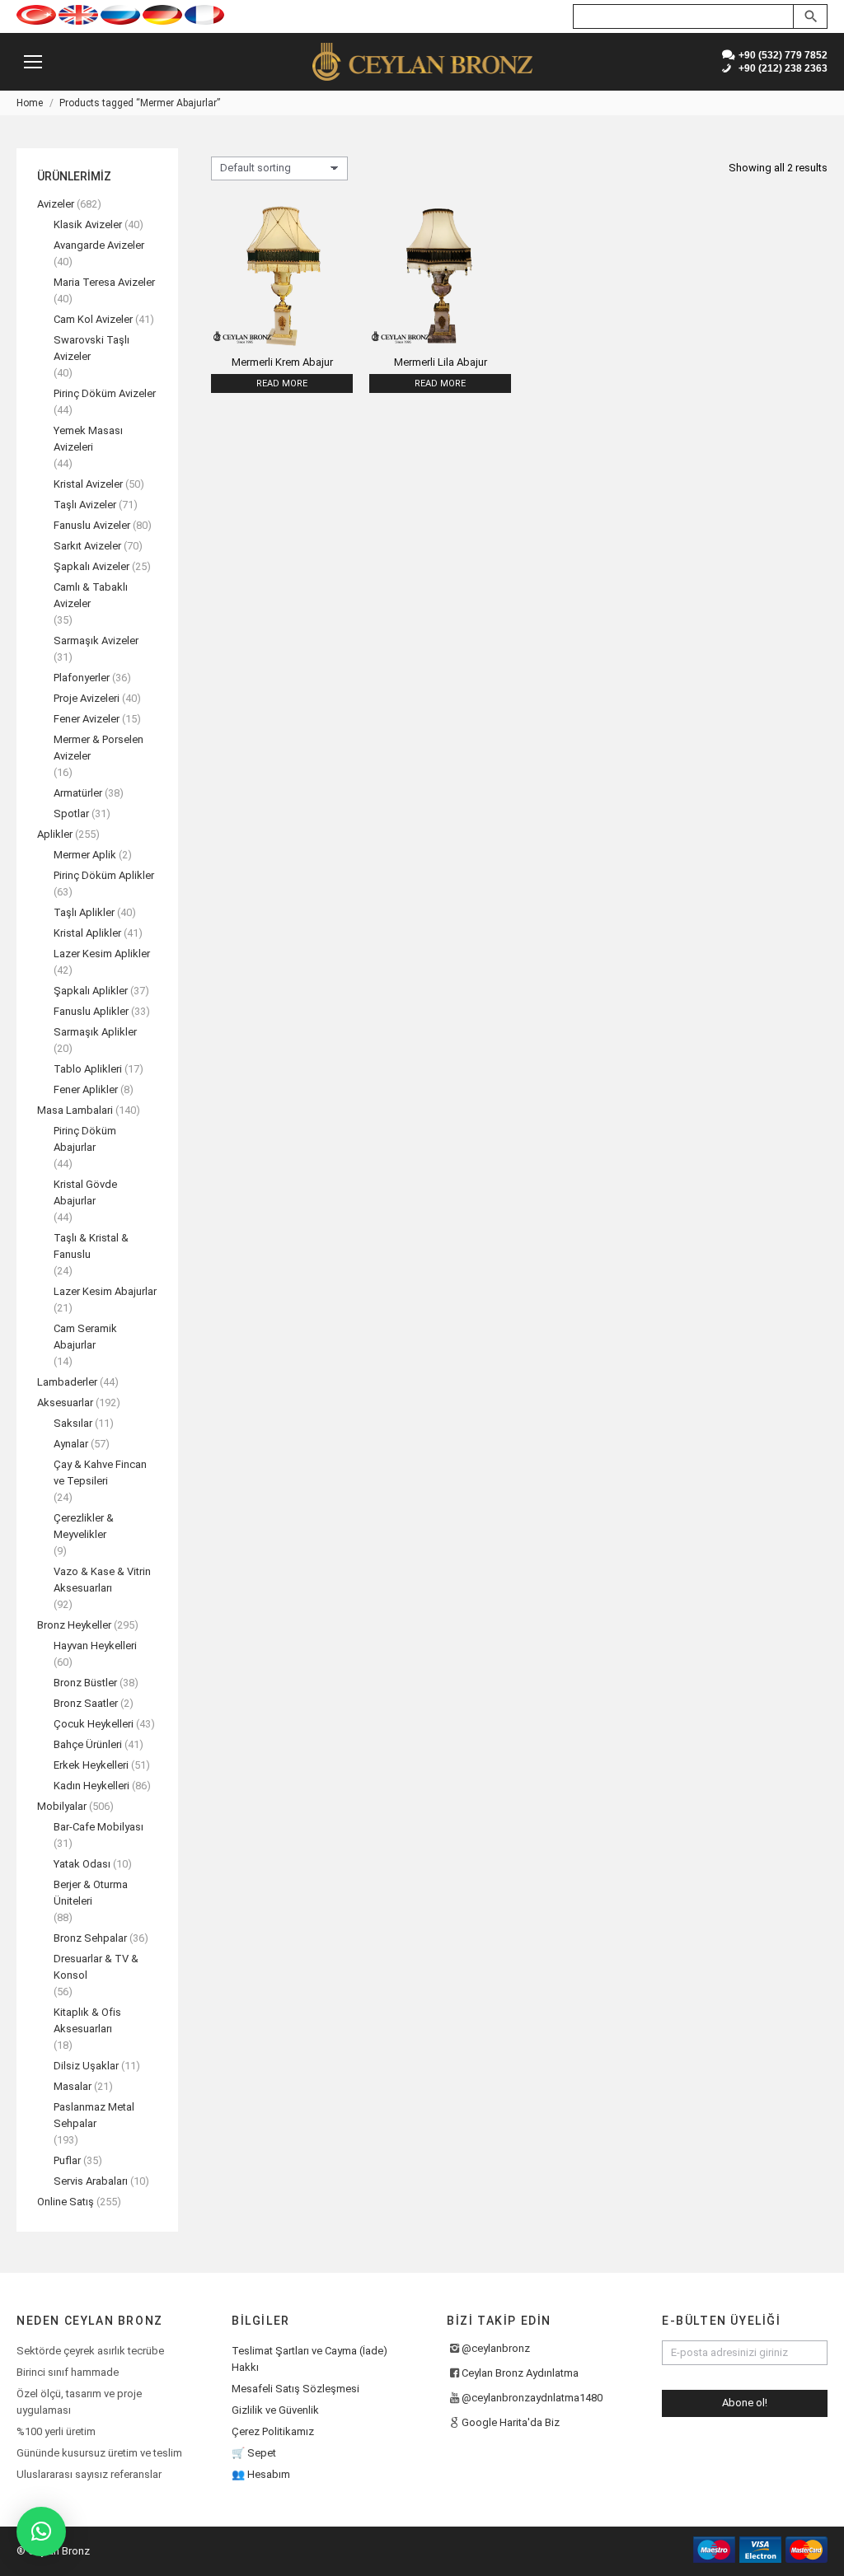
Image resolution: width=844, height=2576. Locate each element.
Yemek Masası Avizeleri (88, 439)
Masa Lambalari (75, 1110)
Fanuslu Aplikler (91, 1011)
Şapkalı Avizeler (91, 566)
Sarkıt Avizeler (87, 546)
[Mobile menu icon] (33, 62)
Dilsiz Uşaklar (86, 2066)
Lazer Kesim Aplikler (102, 954)
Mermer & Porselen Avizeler (98, 748)
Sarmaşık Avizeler (96, 640)
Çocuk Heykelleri (94, 1724)
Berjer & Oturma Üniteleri (91, 1893)
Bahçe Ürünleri (88, 1744)
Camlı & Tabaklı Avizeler (91, 595)
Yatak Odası (82, 1864)
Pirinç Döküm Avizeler (105, 393)
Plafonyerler (82, 678)
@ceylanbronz (496, 2348)
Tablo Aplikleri (88, 1069)
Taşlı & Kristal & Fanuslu (91, 1246)
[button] (41, 2532)
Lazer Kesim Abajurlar (105, 1291)
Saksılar (73, 1423)
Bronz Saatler (86, 1703)
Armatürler (78, 793)
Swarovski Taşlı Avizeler (91, 348)
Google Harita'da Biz (511, 2422)
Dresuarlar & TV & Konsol (96, 1967)
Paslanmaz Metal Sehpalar (94, 2115)
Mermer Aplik (85, 855)
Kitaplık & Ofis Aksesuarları (87, 2020)
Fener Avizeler (87, 719)
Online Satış (66, 2202)
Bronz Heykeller (74, 1625)
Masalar (73, 2086)
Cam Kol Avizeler (93, 319)
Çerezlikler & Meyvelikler (84, 1526)
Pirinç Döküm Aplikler (104, 875)
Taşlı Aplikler (84, 912)
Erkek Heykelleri (91, 1765)
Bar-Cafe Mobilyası (98, 1827)
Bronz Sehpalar (90, 1938)
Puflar (67, 2160)
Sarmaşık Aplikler (95, 1032)
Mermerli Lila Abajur (441, 362)
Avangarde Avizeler (99, 245)
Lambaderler (67, 1382)
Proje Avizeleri (87, 698)
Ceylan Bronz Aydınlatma (520, 2373)
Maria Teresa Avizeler (104, 282)
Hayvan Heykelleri (95, 1646)
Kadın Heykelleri (91, 1786)
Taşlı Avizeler (85, 505)
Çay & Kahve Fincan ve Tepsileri (100, 1473)
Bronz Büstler (85, 1683)
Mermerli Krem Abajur (282, 362)
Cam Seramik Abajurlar (85, 1337)
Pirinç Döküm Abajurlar (85, 1139)
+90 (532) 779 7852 (781, 55)
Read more (282, 383)
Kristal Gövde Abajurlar (85, 1192)
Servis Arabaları (91, 2181)
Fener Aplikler (86, 1089)
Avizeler (56, 204)
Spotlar (71, 813)
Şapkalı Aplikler (91, 991)
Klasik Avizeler (88, 224)
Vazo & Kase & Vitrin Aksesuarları (102, 1580)
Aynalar (71, 1444)
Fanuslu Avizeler (92, 525)
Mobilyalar (62, 1806)
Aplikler (55, 834)
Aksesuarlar (65, 1403)
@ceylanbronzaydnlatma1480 (532, 2398)
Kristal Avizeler (88, 484)
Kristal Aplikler (87, 933)
